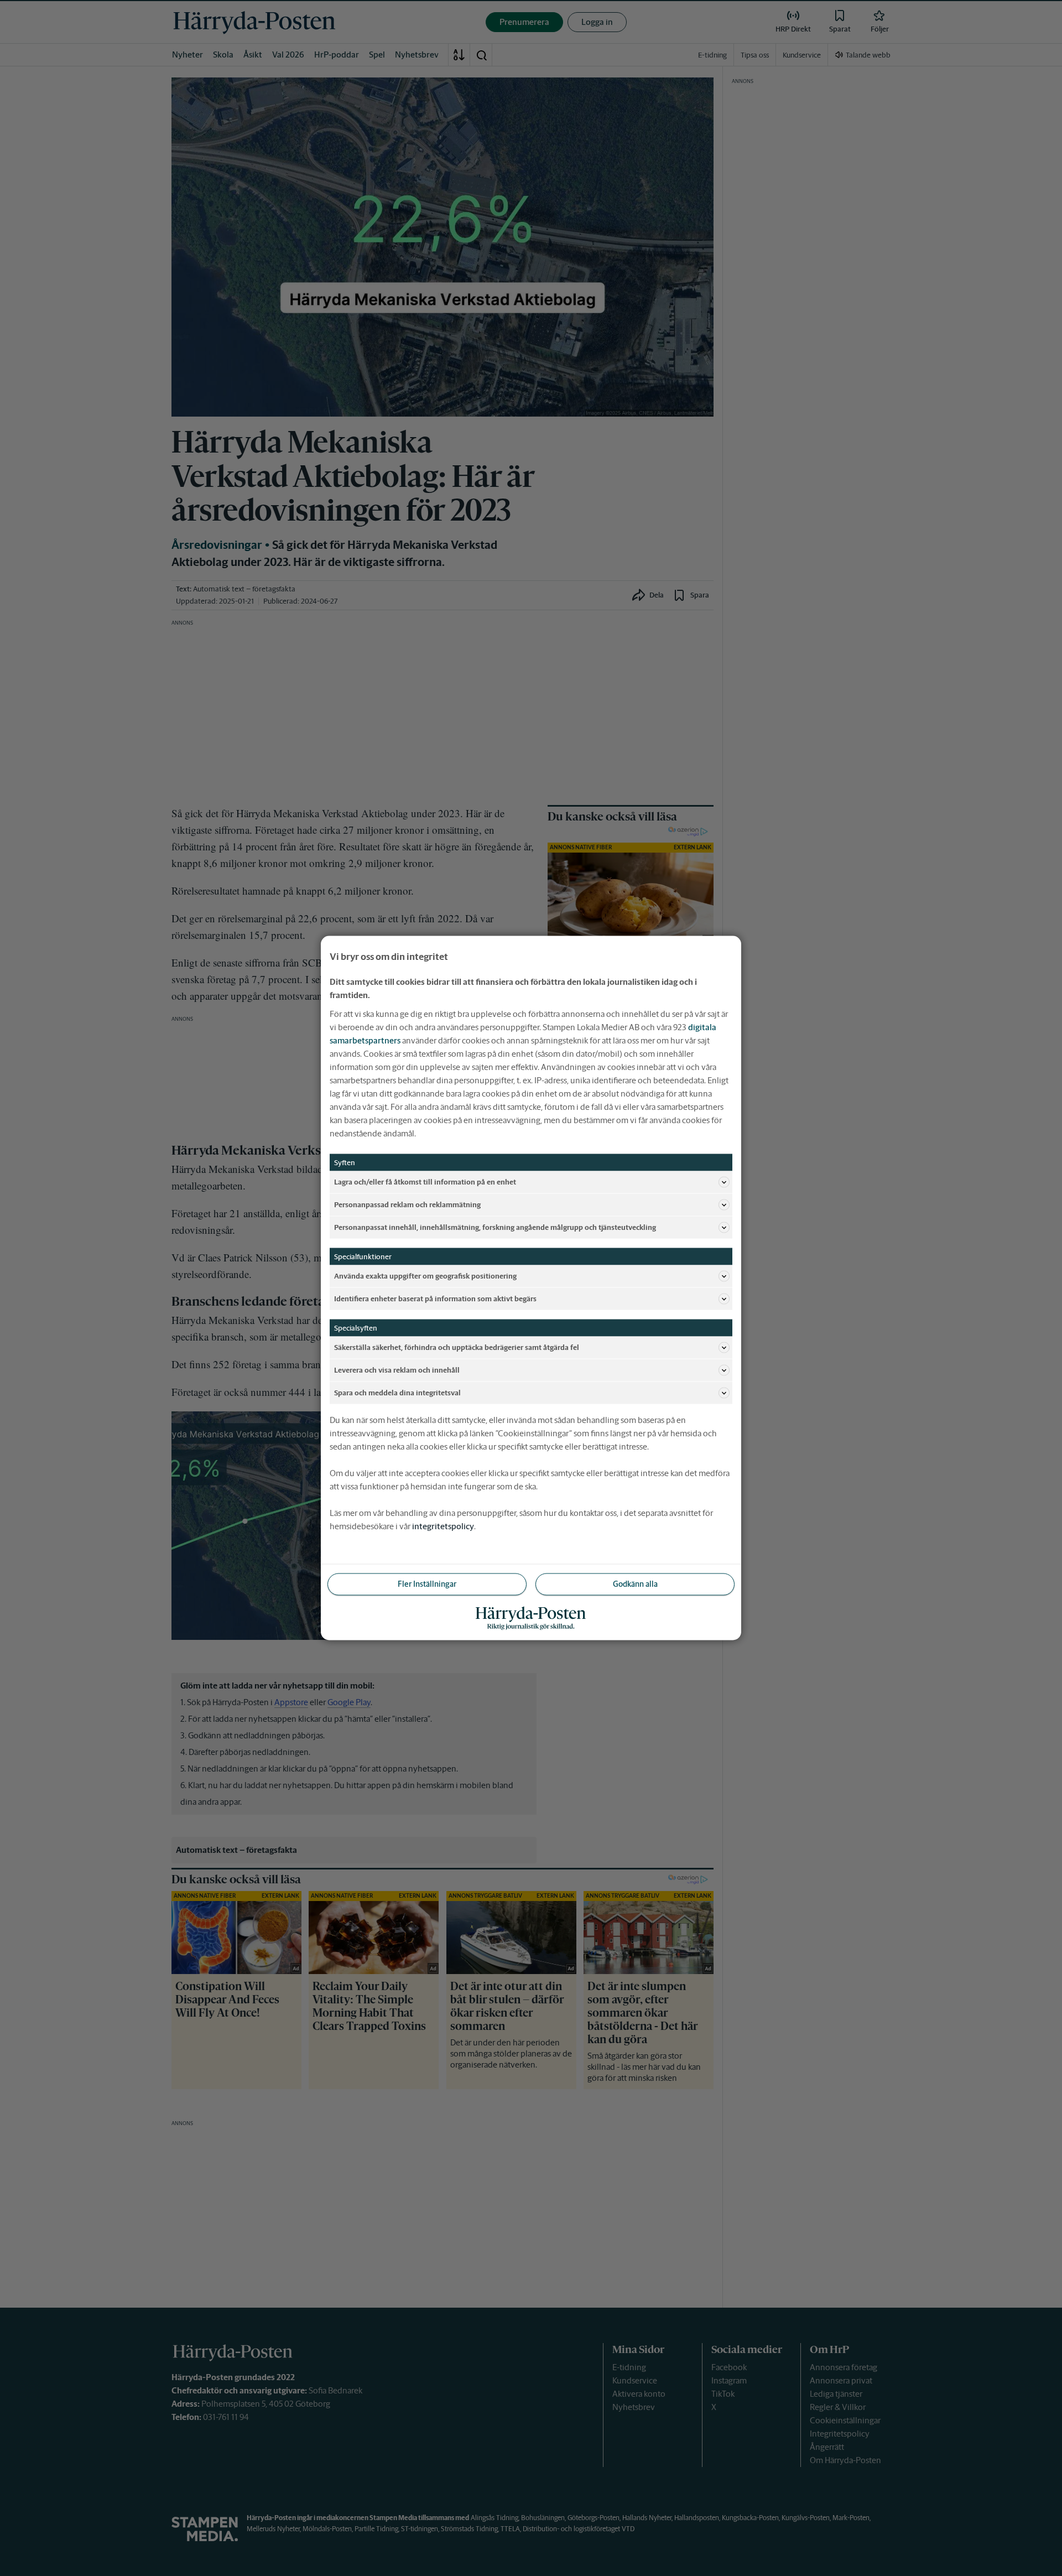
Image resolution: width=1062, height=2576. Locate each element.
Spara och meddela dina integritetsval (397, 1392)
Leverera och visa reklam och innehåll (397, 1370)
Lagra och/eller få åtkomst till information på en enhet (425, 1181)
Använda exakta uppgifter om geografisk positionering (425, 1276)
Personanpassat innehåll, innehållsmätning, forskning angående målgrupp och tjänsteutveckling (495, 1227)
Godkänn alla (635, 1584)
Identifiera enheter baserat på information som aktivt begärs (435, 1298)
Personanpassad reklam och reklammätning (407, 1204)
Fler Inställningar (427, 1584)
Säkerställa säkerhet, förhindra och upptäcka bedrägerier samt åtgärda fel (457, 1347)
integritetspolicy (443, 1526)
